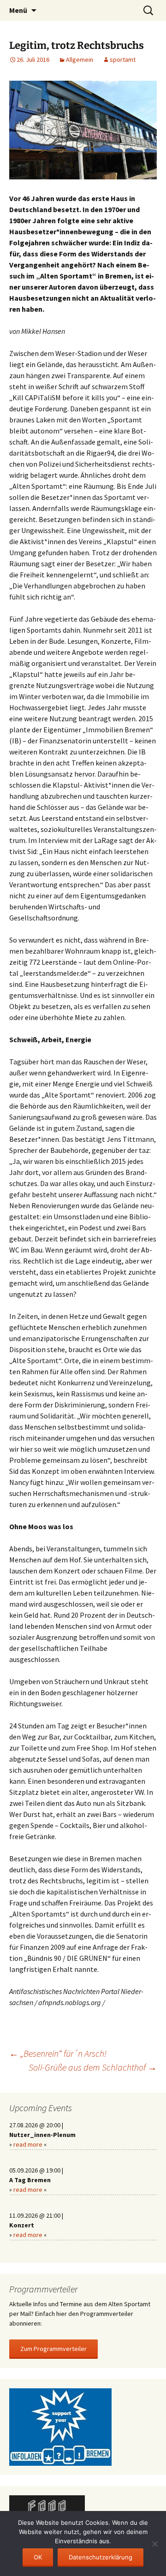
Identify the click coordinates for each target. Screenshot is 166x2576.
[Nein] (154, 2544)
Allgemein (80, 59)
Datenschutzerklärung (101, 2557)
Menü (18, 10)
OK (38, 2557)
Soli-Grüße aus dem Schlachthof (93, 2067)
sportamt (123, 59)
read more (28, 2144)
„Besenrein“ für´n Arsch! (58, 2053)
